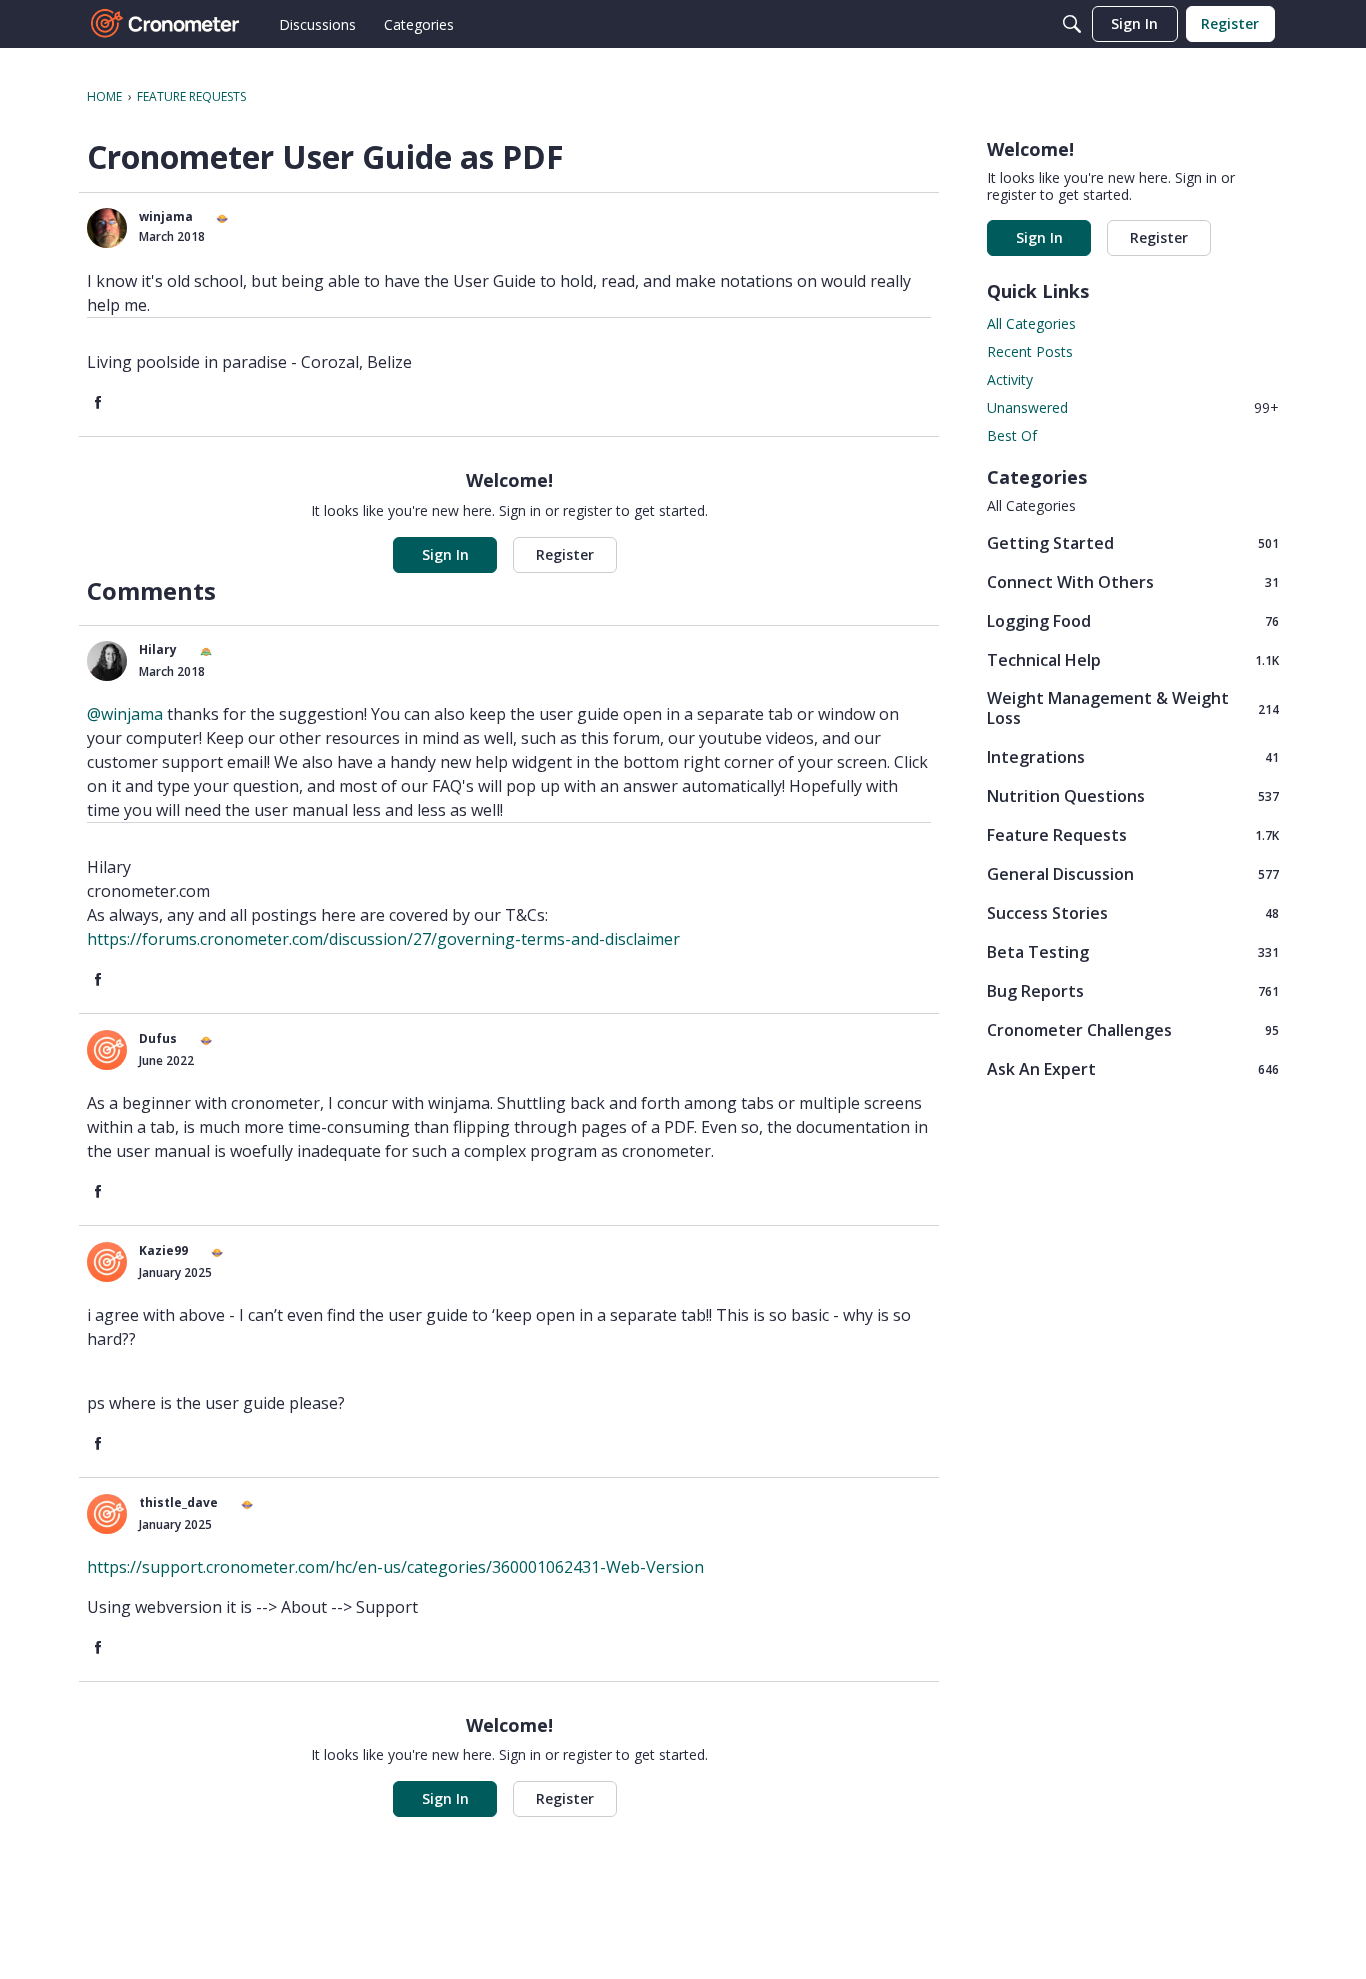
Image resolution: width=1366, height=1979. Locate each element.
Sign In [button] (445, 554)
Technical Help (1133, 659)
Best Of (1012, 435)
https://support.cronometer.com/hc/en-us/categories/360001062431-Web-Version (395, 1567)
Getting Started (1133, 542)
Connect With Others (1133, 581)
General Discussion (1133, 873)
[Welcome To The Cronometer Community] (166, 24)
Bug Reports (1133, 990)
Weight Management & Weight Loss (1133, 708)
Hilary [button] (158, 649)
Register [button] (565, 554)
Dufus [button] (158, 1038)
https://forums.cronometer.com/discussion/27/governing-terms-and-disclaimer (383, 939)
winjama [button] (166, 216)
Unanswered (1133, 407)
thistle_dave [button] (178, 1502)
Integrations (1133, 756)
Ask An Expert (1133, 1068)
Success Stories (1133, 912)
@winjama (125, 714)
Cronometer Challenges (1133, 1029)
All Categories (1031, 323)
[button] (107, 228)
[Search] (1072, 24)
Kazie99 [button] (163, 1250)
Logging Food (1133, 620)
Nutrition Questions (1133, 795)
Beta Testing (1133, 951)
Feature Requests (1133, 834)
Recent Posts (1030, 351)
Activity (1010, 379)
